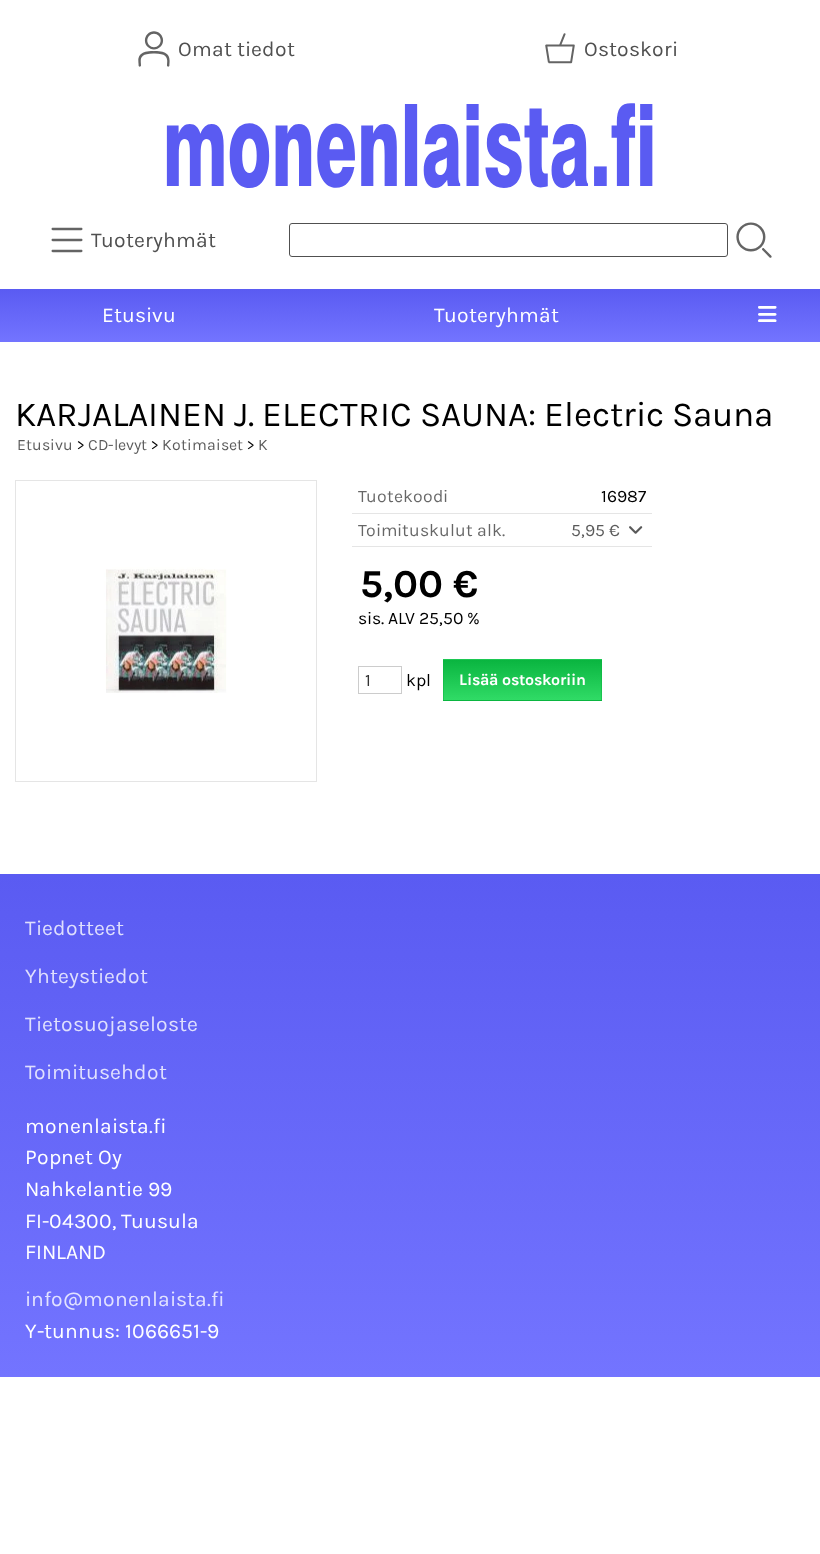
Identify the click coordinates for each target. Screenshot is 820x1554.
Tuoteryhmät (496, 315)
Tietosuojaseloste (111, 1024)
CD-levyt (117, 444)
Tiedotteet (74, 928)
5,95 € (597, 530)
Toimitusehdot (96, 1072)
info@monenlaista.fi (125, 1299)
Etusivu (139, 315)
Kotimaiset (202, 444)
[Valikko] (767, 316)
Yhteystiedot (86, 976)
